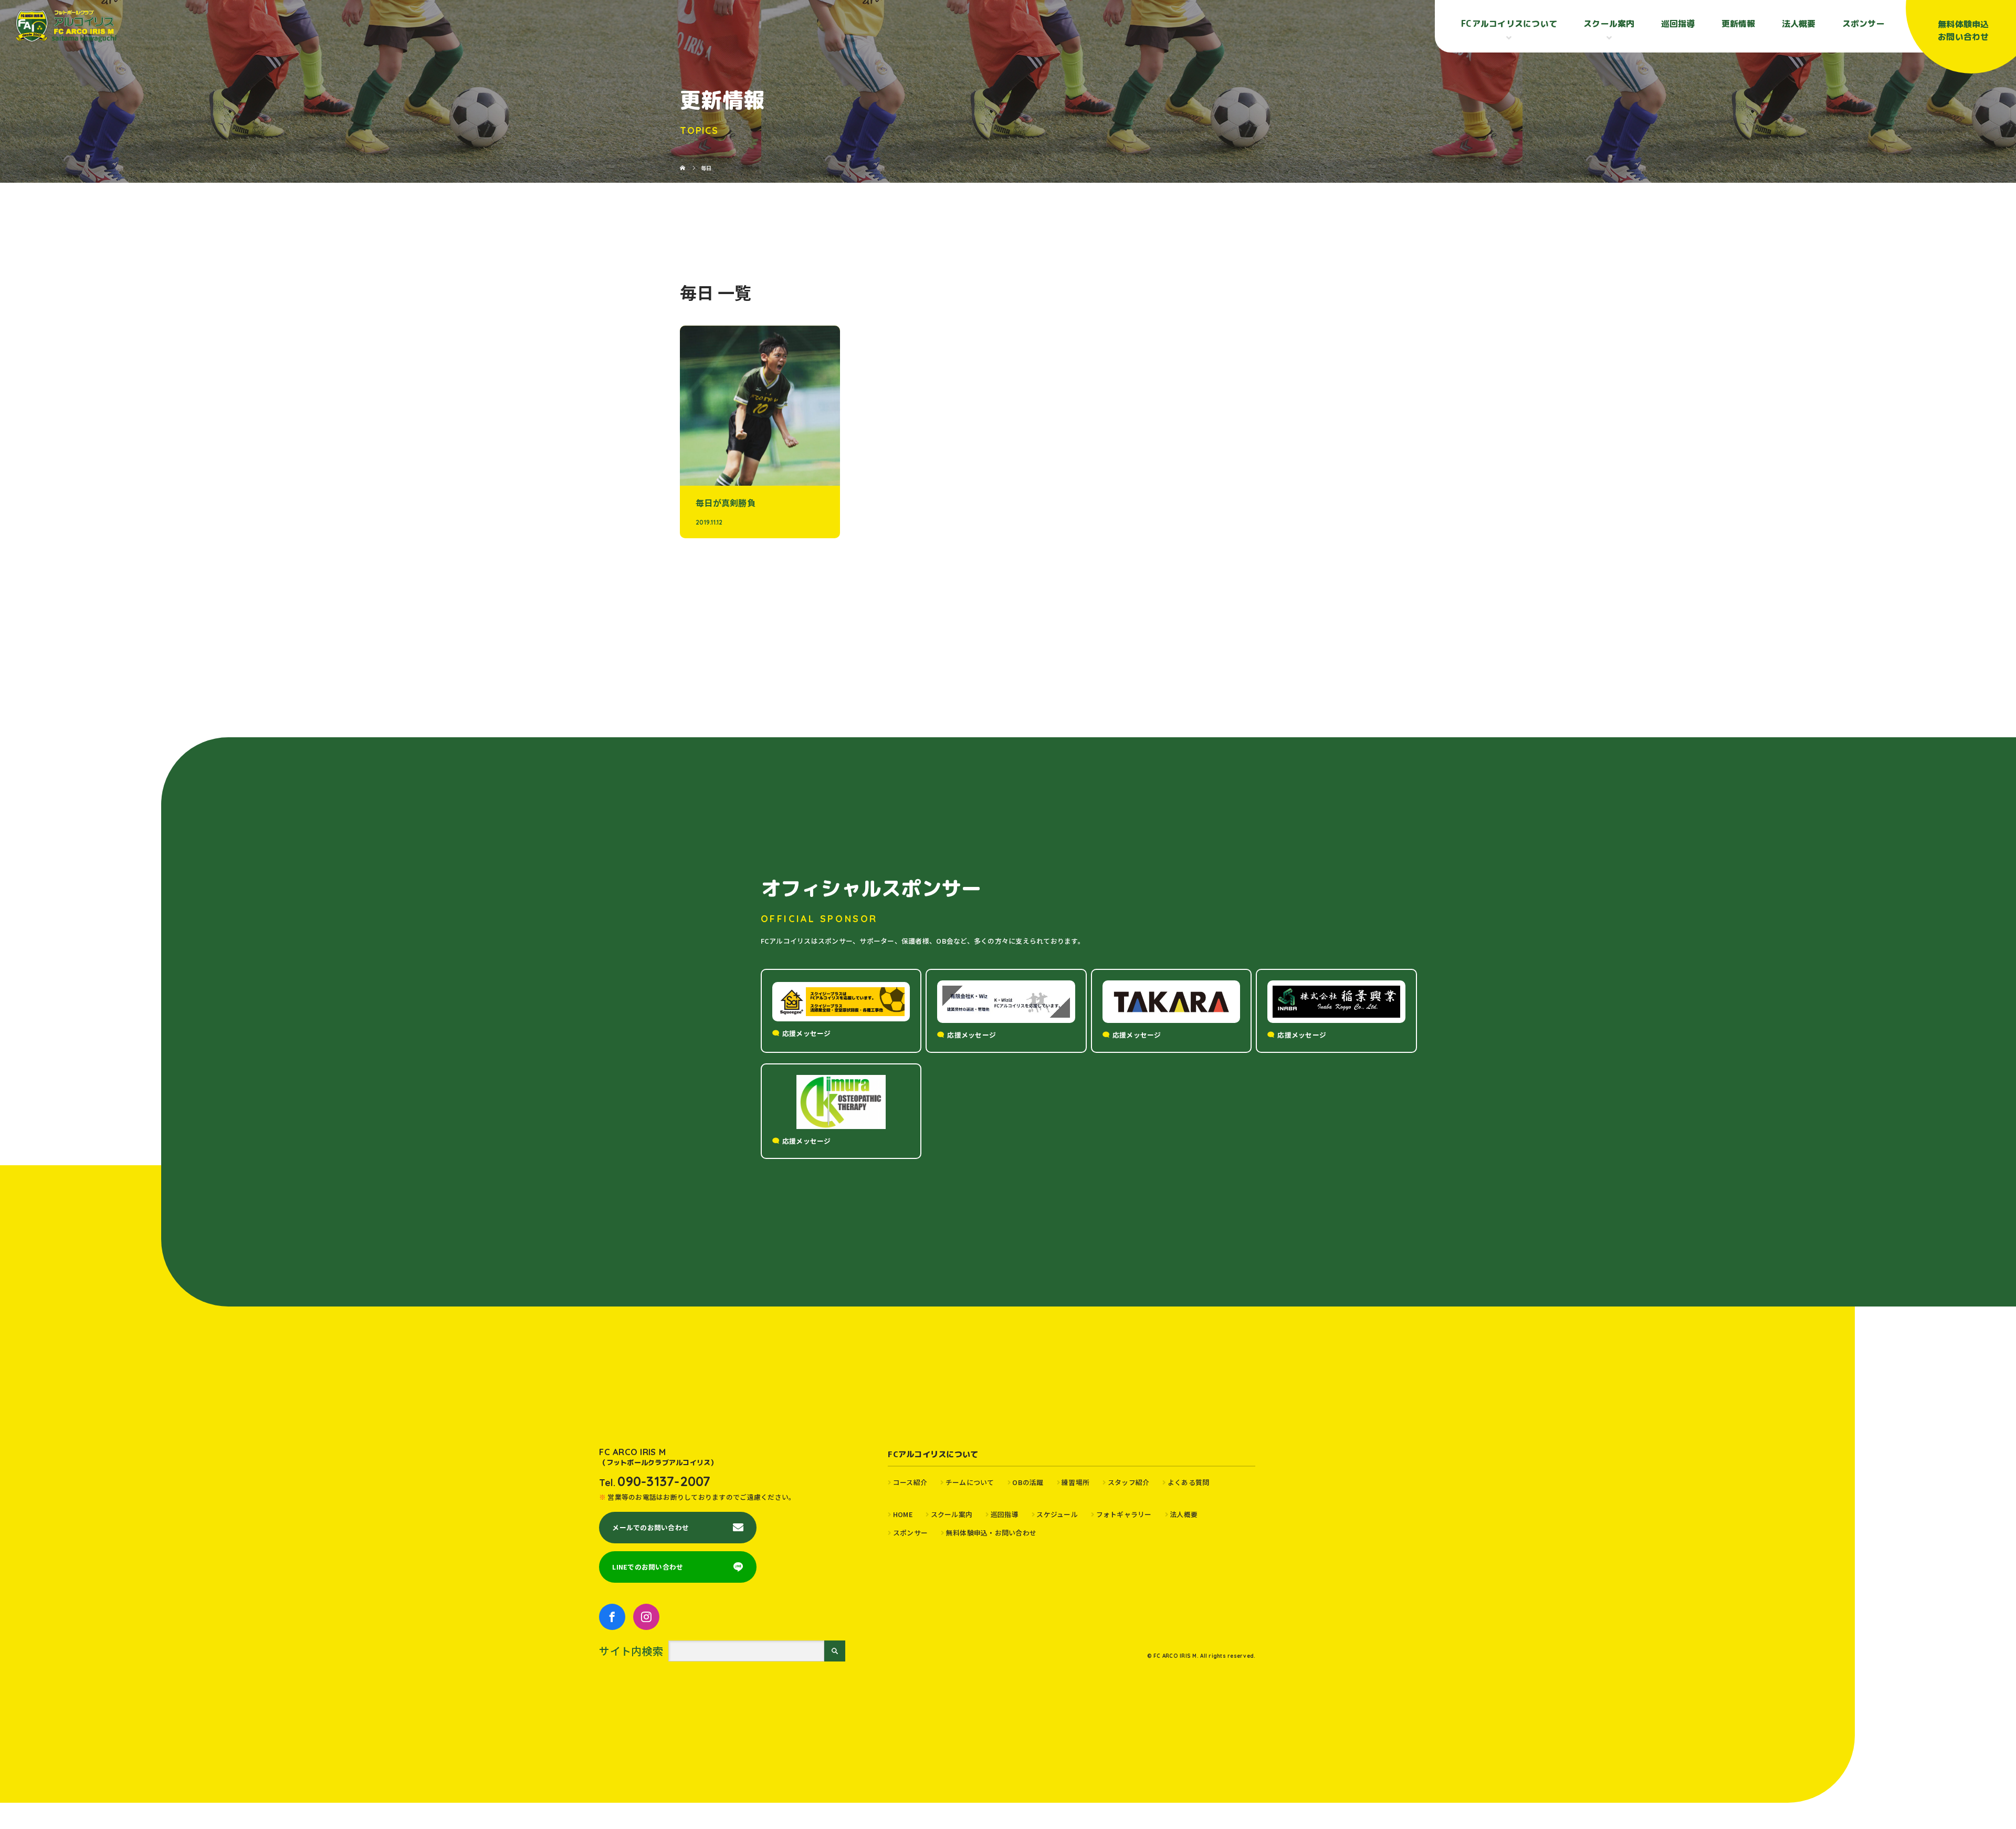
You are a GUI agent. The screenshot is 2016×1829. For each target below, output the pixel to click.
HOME (903, 1514)
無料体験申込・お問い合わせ (991, 1533)
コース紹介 (910, 1482)
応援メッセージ (807, 1033)
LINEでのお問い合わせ (648, 1567)
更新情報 (1739, 24)
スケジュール (1057, 1514)
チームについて (970, 1482)
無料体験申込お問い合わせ (1963, 30)
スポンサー (1863, 24)
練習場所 (1075, 1482)
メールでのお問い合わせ (650, 1527)
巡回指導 (1678, 24)
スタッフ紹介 (1128, 1482)
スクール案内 (952, 1514)
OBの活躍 (1028, 1482)
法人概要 (1799, 24)
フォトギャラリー (1124, 1514)
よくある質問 (1188, 1482)
